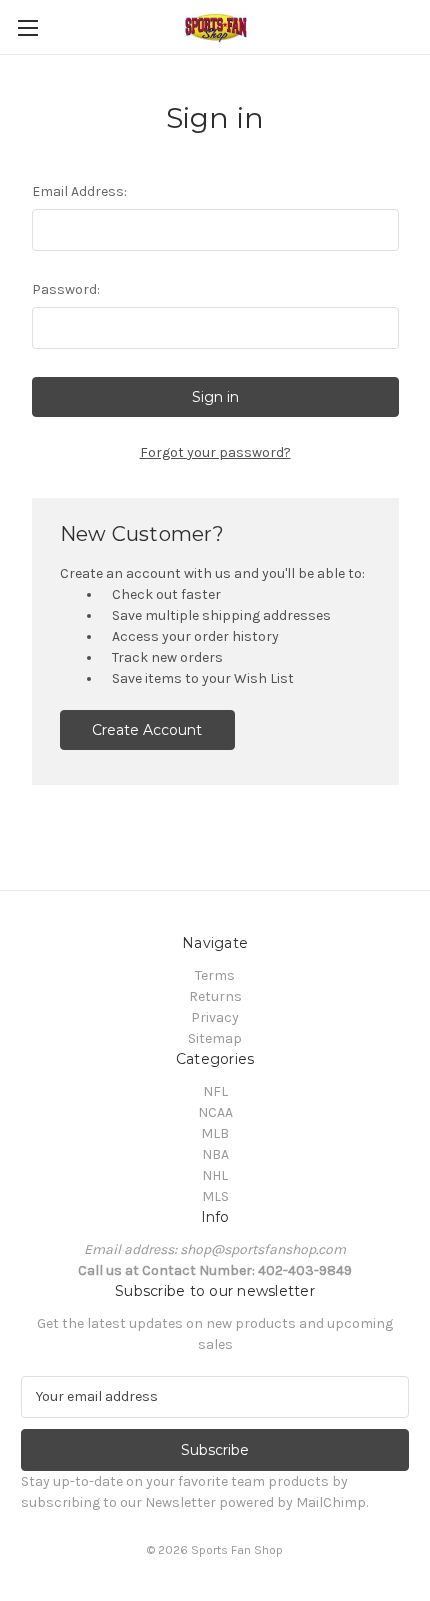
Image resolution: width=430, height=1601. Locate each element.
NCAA (215, 1112)
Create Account (147, 730)
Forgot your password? (215, 452)
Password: (66, 289)
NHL (215, 1175)
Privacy (215, 1017)
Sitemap (215, 1038)
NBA (215, 1154)
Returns (215, 996)
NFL (215, 1091)
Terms (215, 975)
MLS (215, 1196)
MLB (215, 1133)
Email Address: (79, 191)
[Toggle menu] (27, 27)
